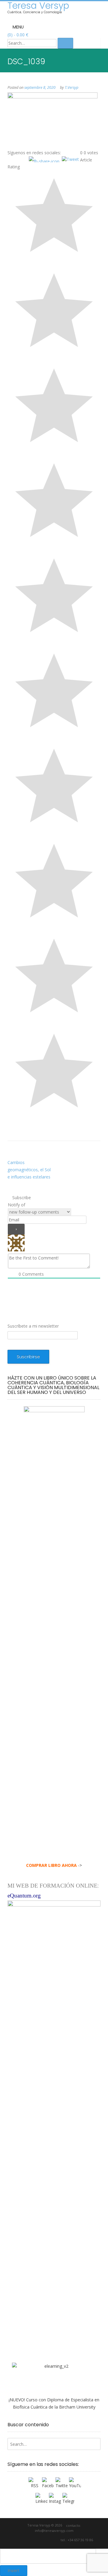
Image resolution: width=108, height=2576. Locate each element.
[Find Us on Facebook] (27, 2540)
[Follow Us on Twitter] (34, 2540)
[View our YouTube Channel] (41, 2540)
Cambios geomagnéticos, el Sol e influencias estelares (29, 1170)
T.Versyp (72, 87)
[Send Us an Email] (20, 2540)
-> (54, 1865)
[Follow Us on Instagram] (48, 2540)
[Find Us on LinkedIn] (55, 2540)
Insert (14, 2571)
